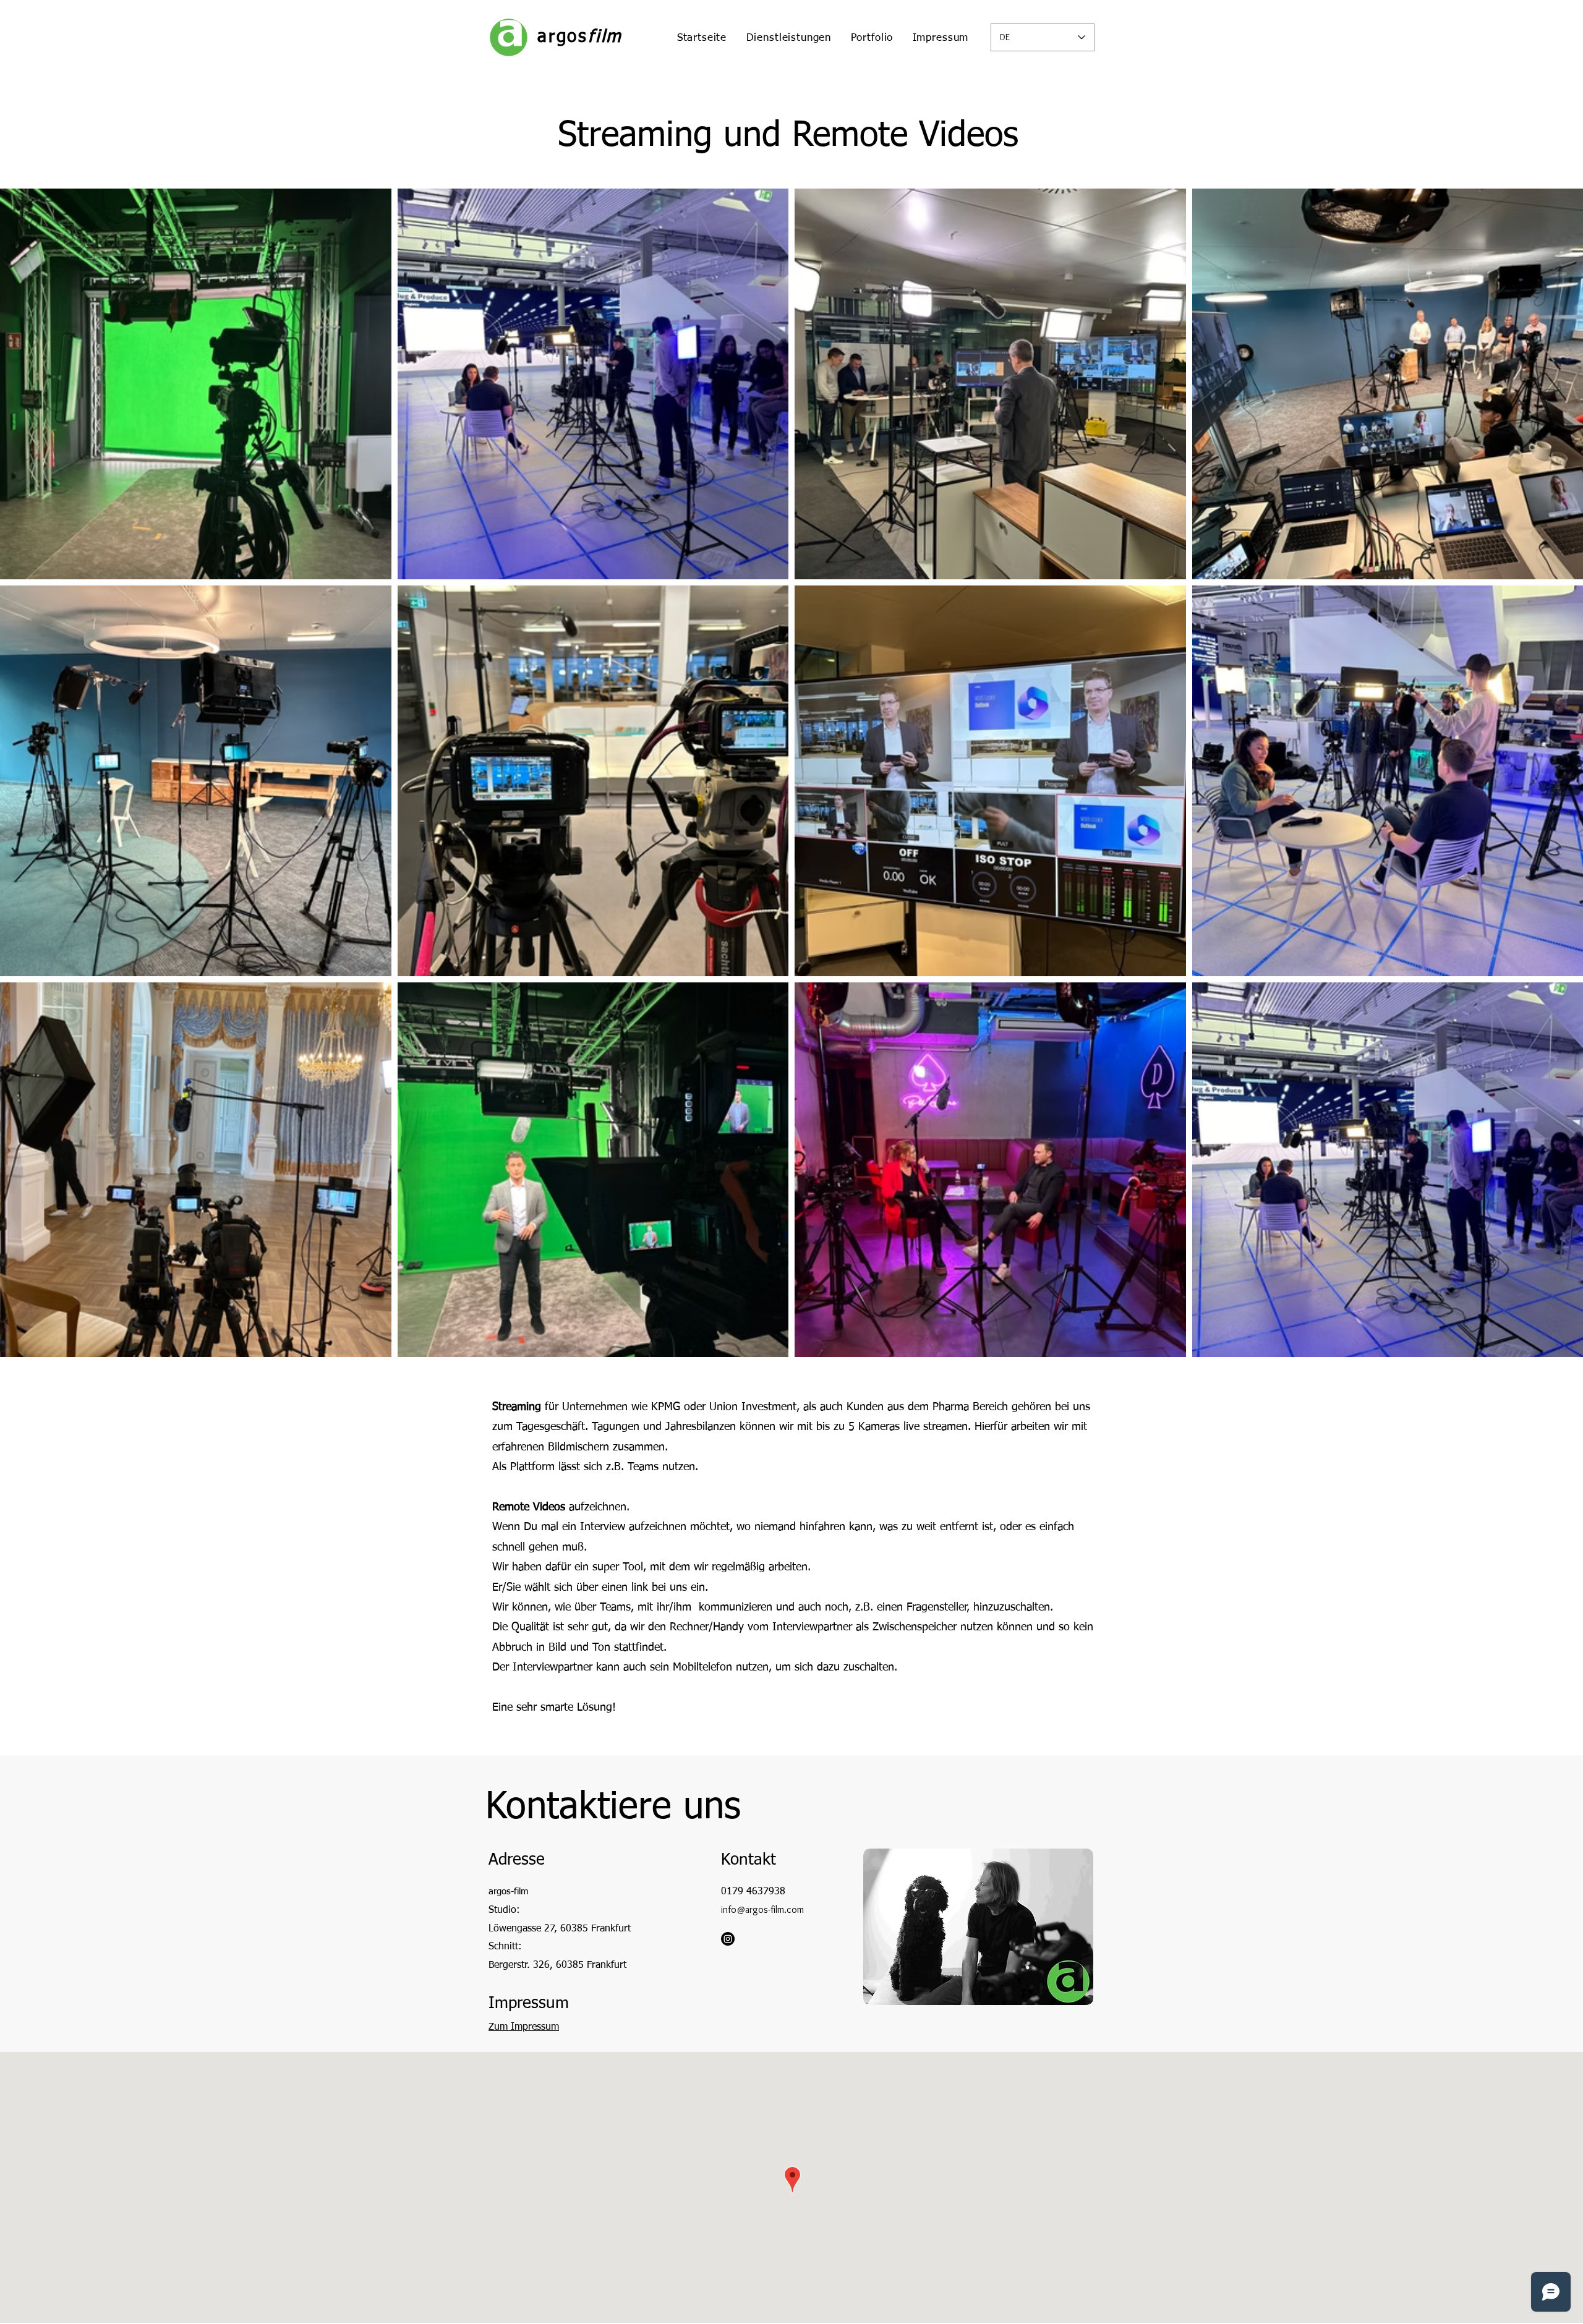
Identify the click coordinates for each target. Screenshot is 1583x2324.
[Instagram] (728, 1939)
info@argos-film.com (762, 1909)
